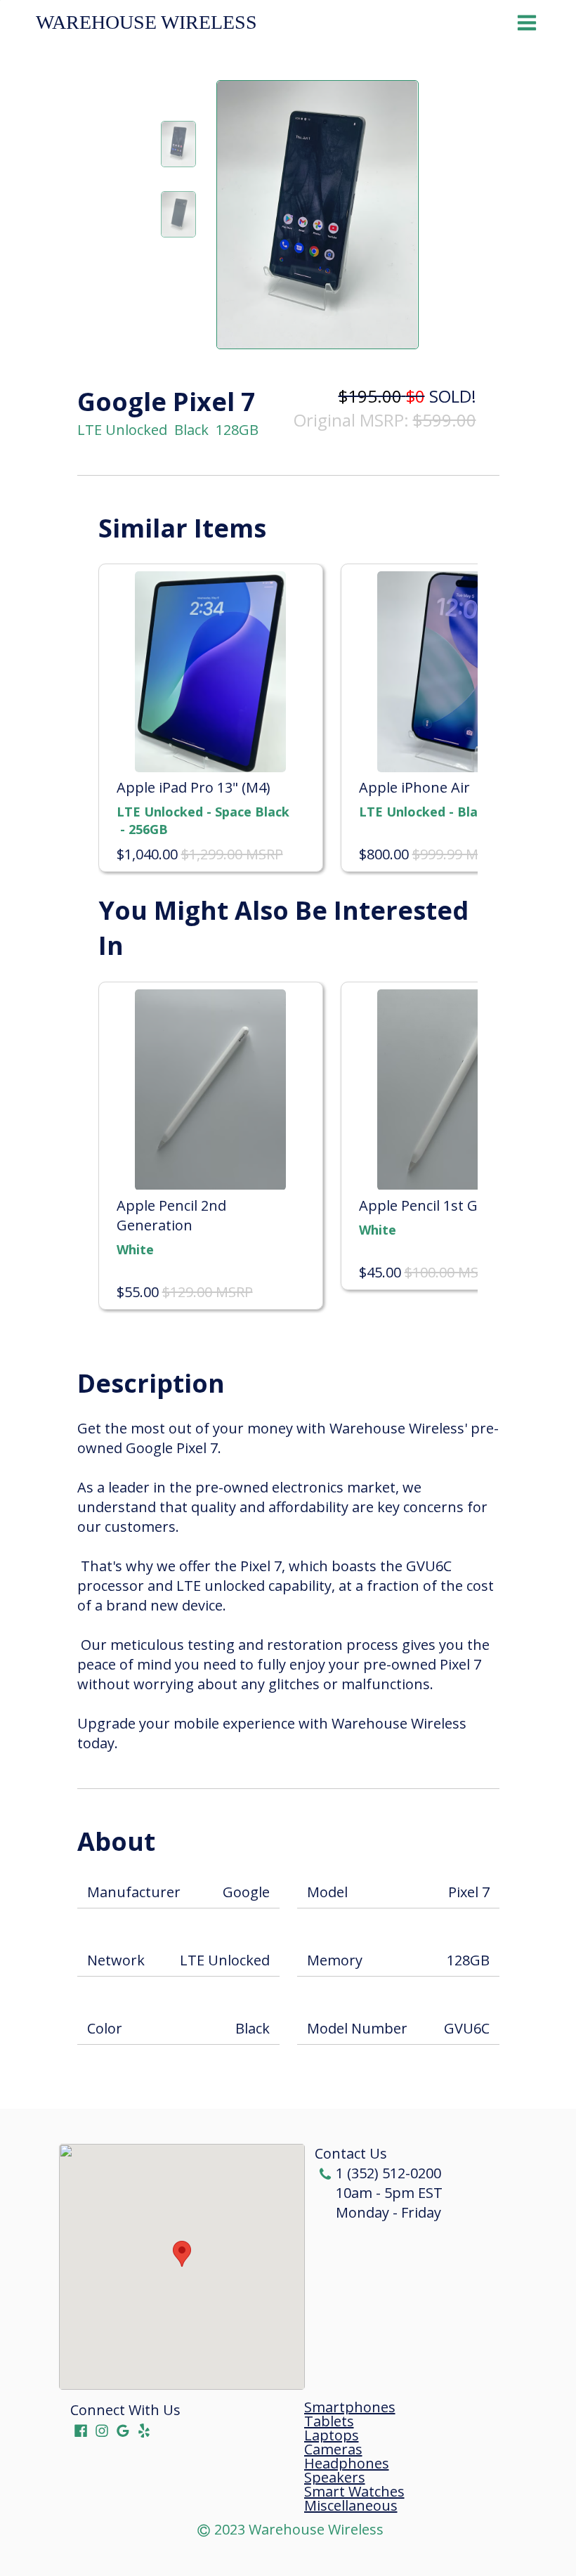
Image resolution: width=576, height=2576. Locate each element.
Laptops (332, 2435)
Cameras (333, 2450)
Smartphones (350, 2407)
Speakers (335, 2478)
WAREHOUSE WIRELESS (146, 22)
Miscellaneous (351, 2506)
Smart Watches (354, 2492)
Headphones (347, 2464)
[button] (182, 2254)
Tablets (329, 2421)
